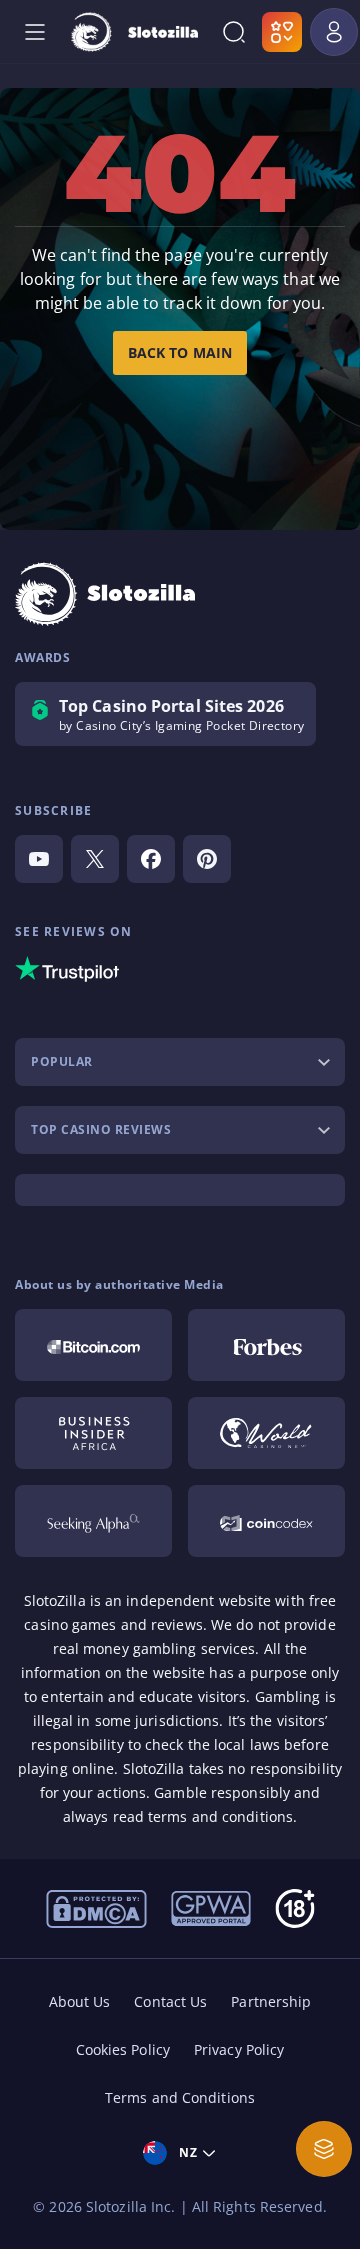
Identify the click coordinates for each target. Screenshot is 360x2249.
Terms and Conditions (180, 2097)
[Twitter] (95, 859)
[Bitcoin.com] (93, 1345)
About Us (80, 2001)
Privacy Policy (239, 2049)
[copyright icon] (266, 1433)
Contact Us (170, 2001)
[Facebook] (151, 859)
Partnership (271, 2001)
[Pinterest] (207, 859)
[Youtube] (39, 859)
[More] (324, 2149)
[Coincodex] (266, 1521)
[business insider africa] (93, 1433)
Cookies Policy (123, 2049)
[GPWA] (211, 1907)
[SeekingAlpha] (93, 1521)
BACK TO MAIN (180, 352)
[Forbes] (266, 1345)
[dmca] (96, 1907)
